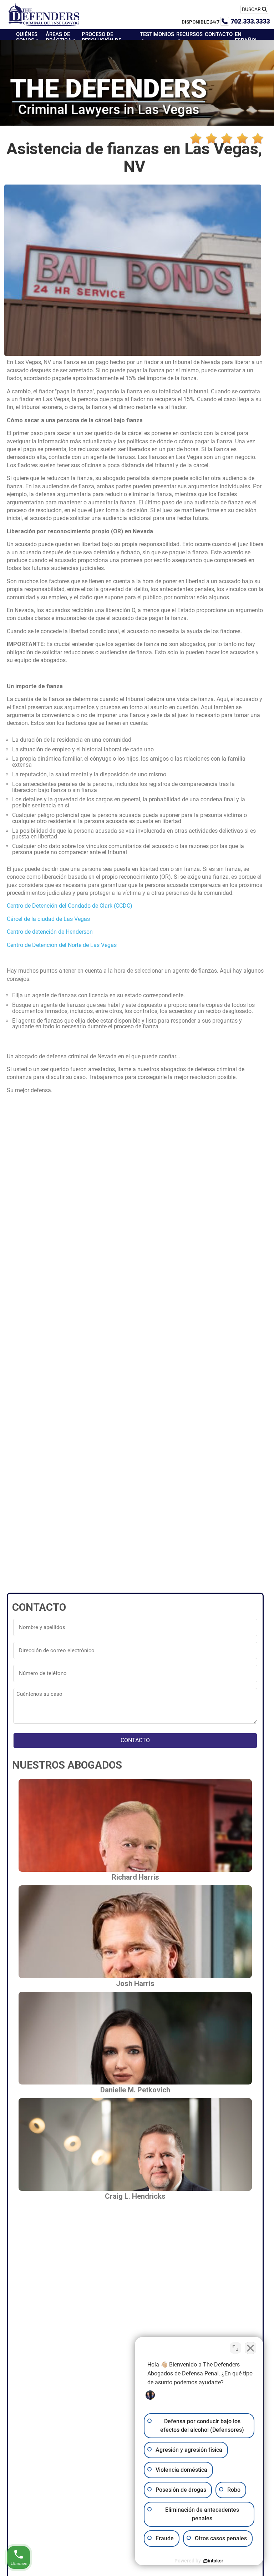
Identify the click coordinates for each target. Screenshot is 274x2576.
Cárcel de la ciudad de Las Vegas (48, 919)
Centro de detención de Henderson (50, 932)
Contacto (219, 34)
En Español (246, 37)
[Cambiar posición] (235, 2348)
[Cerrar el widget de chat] (250, 2348)
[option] (256, 2571)
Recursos (189, 34)
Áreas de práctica (59, 37)
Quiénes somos (27, 37)
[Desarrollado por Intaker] (213, 2561)
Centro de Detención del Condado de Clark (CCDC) (70, 906)
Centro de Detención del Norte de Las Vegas (62, 945)
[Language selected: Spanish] (256, 2571)
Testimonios (157, 34)
